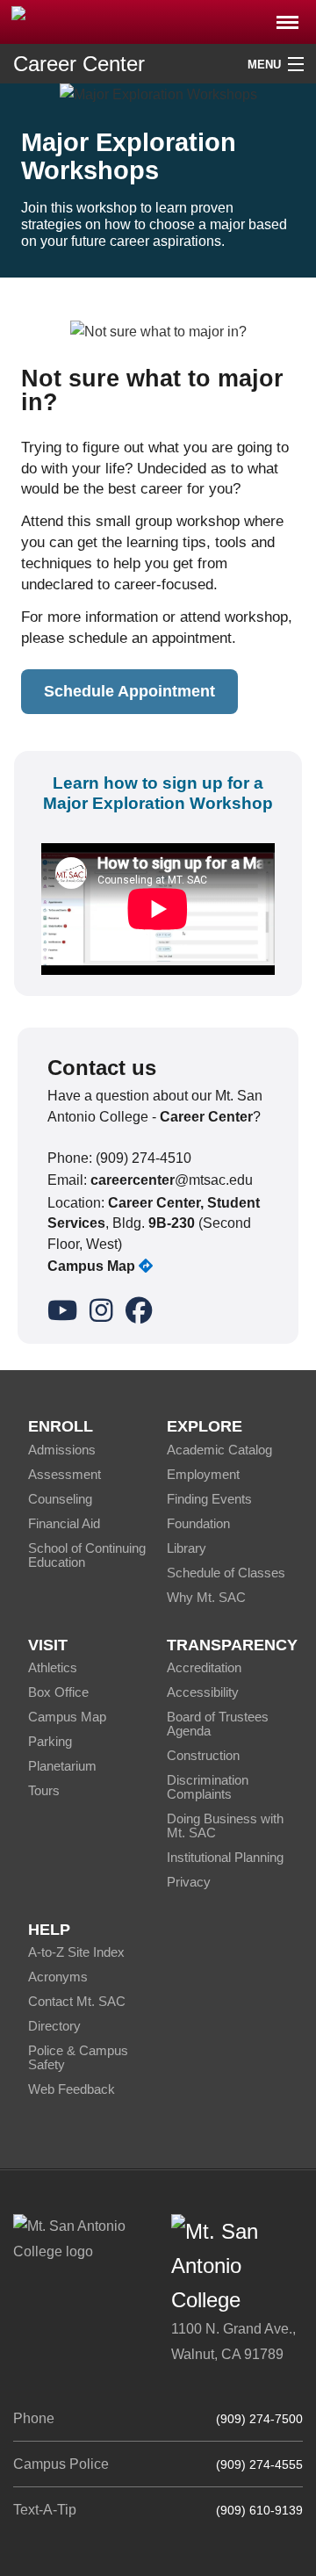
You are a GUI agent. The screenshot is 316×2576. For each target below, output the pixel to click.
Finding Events (209, 1499)
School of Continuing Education (87, 1555)
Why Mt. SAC (206, 1597)
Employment (203, 1474)
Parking (50, 1741)
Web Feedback (72, 2089)
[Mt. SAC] (158, 21)
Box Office (58, 1692)
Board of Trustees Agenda (218, 1724)
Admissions (62, 1450)
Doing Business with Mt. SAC (225, 1826)
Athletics (53, 1667)
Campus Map (67, 1717)
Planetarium (62, 1766)
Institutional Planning (225, 1857)
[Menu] (287, 17)
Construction (203, 1755)
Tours (44, 1790)
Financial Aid (64, 1523)
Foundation (198, 1523)
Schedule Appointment (129, 691)
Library (187, 1548)
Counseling (60, 1499)
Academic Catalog (219, 1450)
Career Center (79, 64)
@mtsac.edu (172, 1180)
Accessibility (203, 1692)
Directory (54, 2026)
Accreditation (204, 1667)
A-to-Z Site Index (76, 1952)
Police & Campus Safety (78, 2057)
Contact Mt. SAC (77, 2001)
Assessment (65, 1474)
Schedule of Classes (226, 1573)
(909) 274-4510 (144, 1158)
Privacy (189, 1882)
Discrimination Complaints (208, 1787)
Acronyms (58, 1977)
